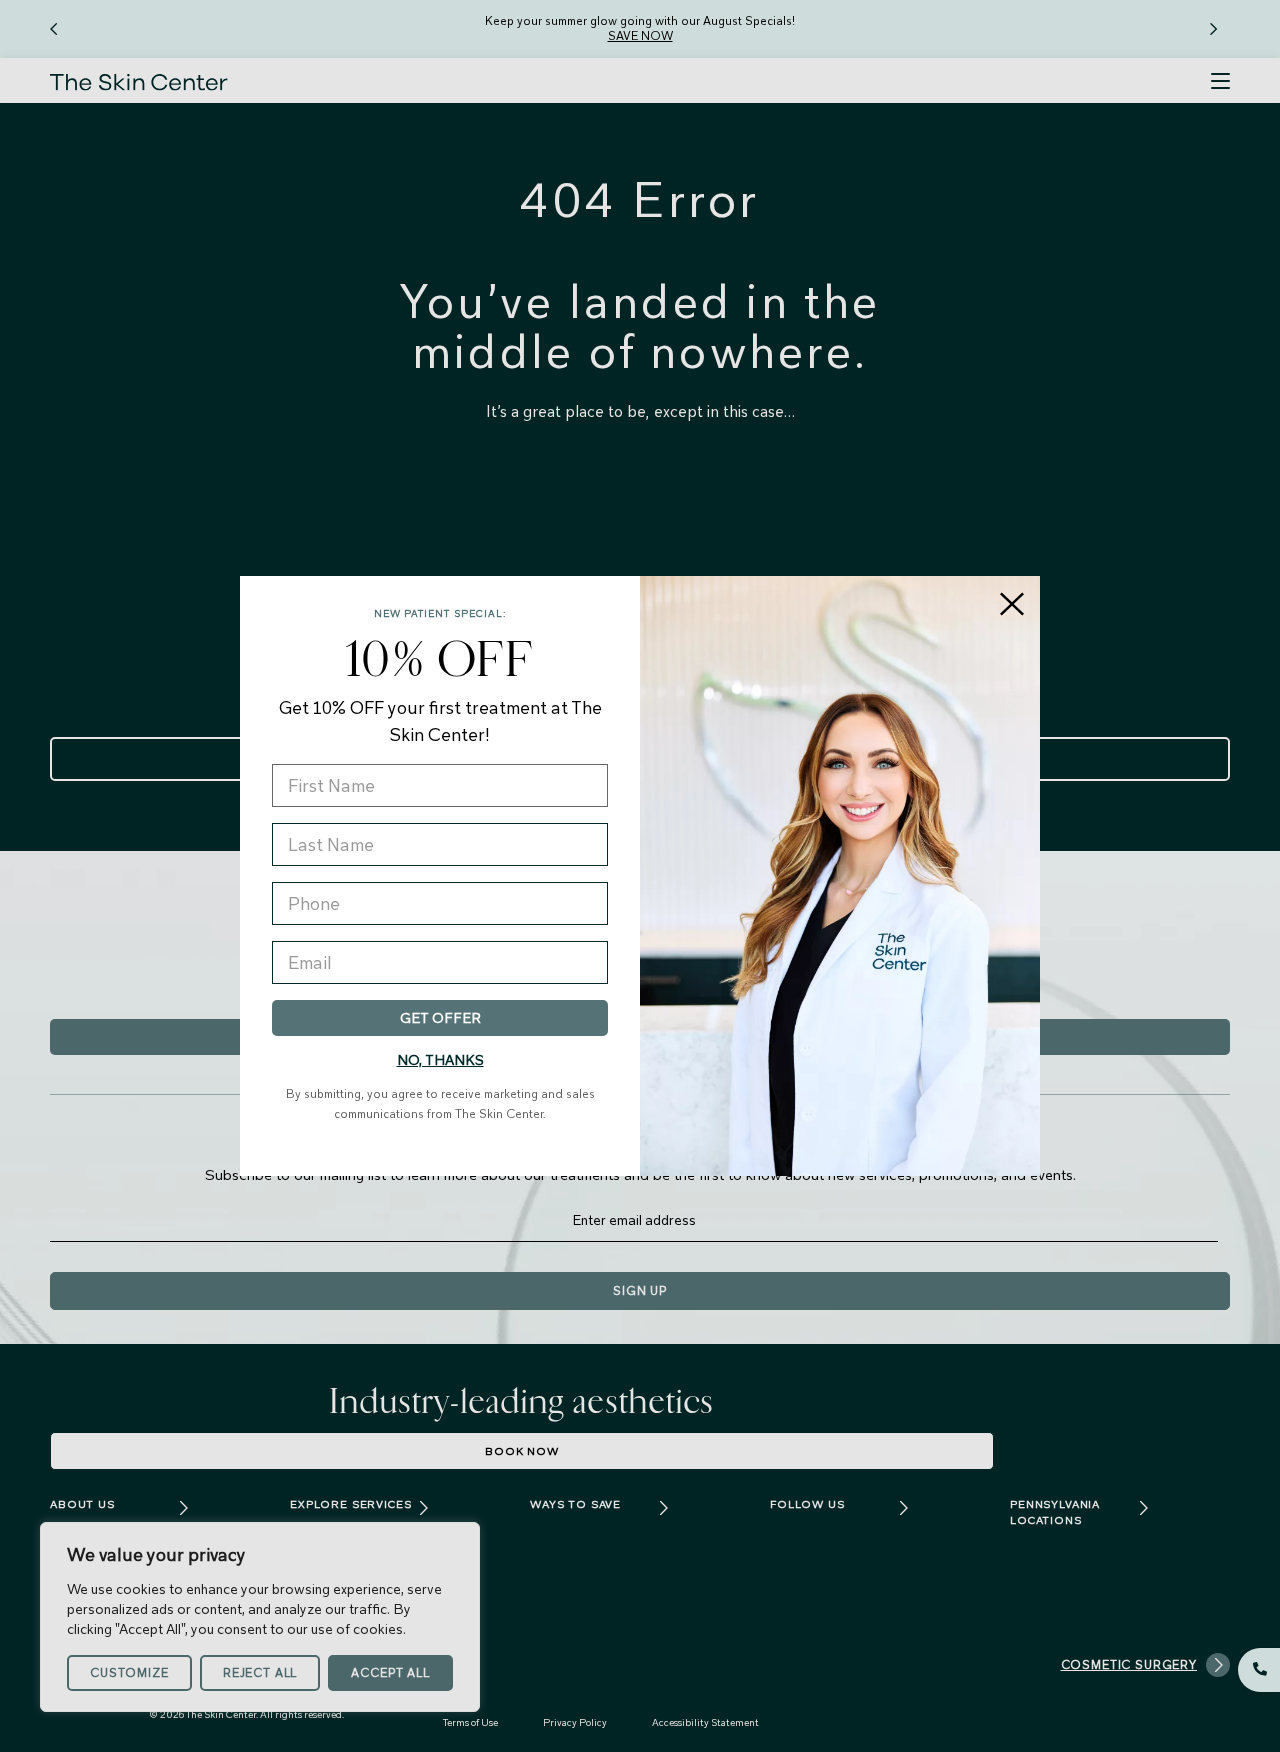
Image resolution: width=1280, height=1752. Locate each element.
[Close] (1012, 604)
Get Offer (440, 1018)
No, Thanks (440, 1060)
